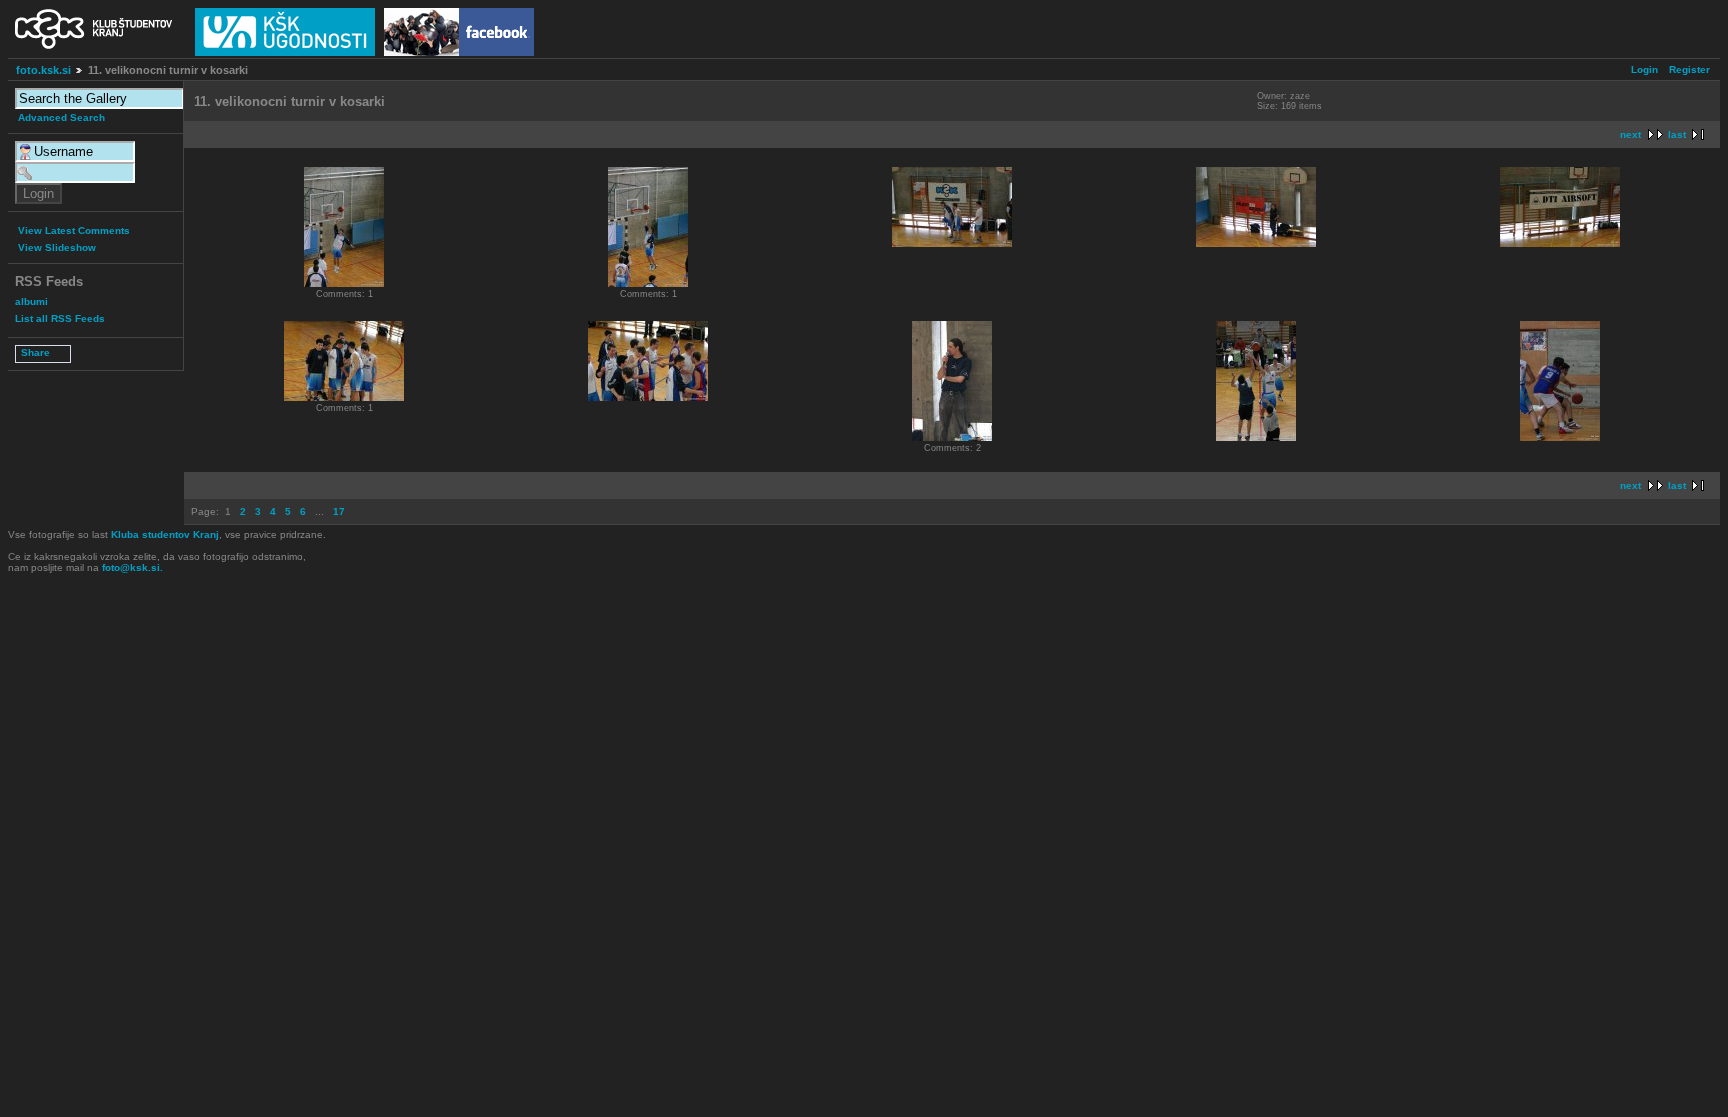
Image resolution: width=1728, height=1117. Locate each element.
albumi (31, 301)
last (1677, 134)
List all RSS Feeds (60, 318)
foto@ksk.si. (132, 567)
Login (1644, 69)
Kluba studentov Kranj (165, 534)
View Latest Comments (74, 230)
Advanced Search (61, 117)
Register (1689, 69)
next (1630, 134)
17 (339, 511)
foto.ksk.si (43, 70)
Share (35, 352)
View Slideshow (57, 247)
